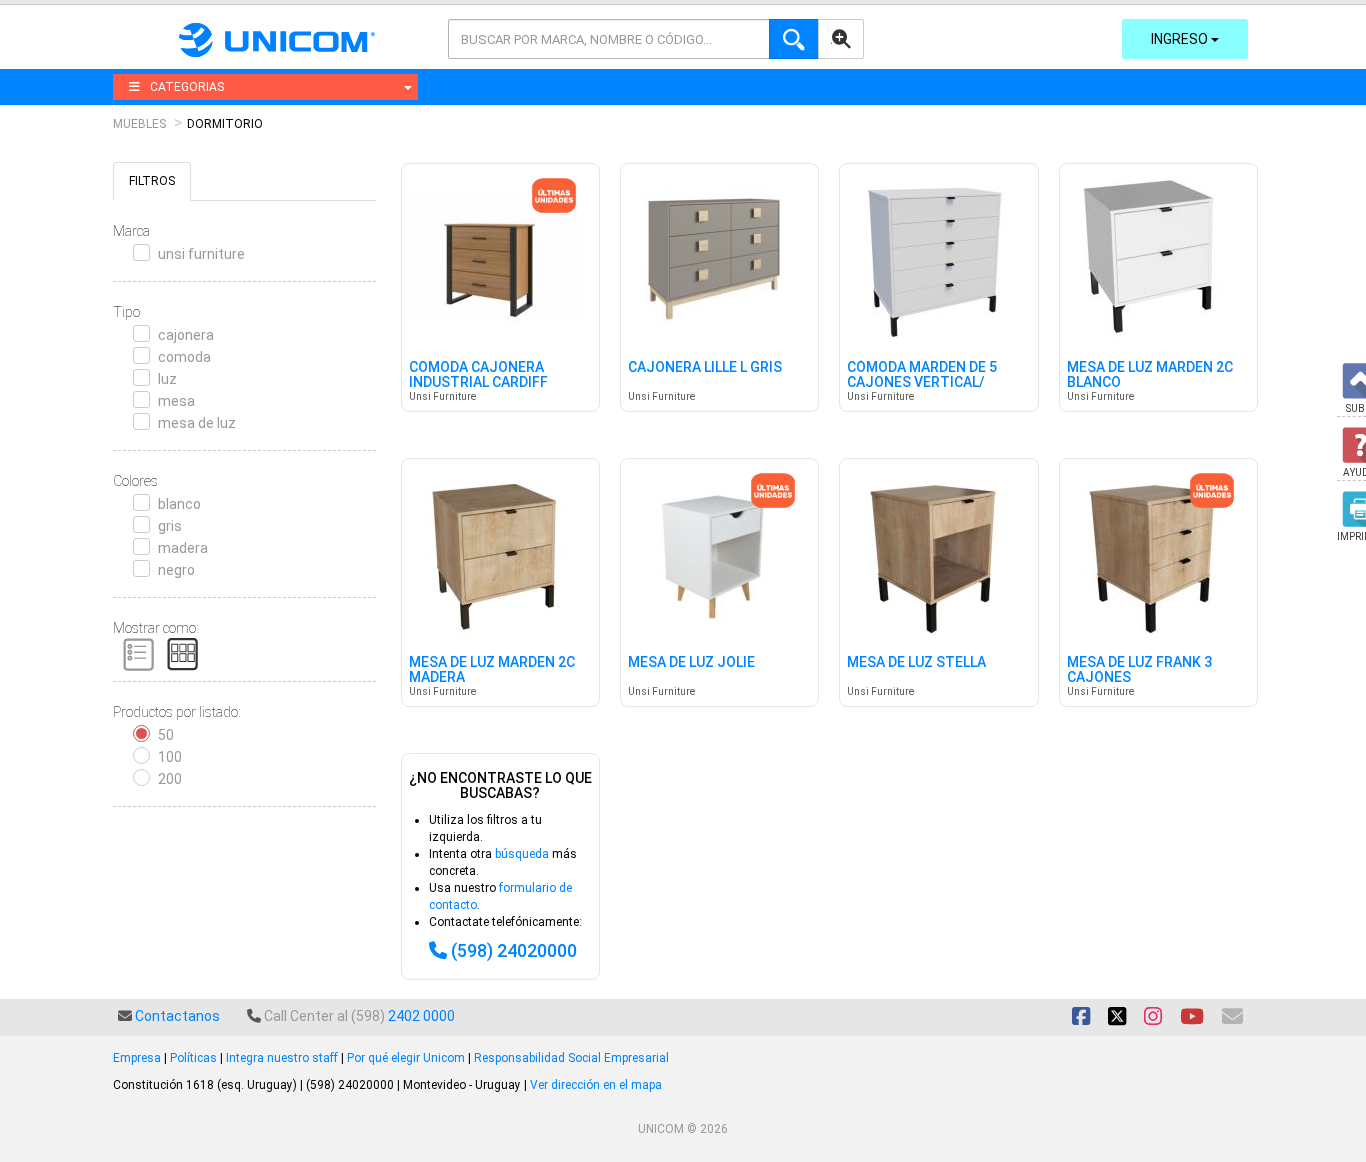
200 (170, 779)
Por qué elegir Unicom (406, 1058)
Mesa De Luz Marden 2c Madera (492, 670)
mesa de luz (197, 423)
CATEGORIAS (187, 87)
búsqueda (522, 854)
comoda (184, 357)
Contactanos (177, 1016)
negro (176, 570)
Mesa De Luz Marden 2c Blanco (1150, 375)
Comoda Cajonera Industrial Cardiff (478, 375)
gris (170, 526)
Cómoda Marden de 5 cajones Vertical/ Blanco (922, 383)
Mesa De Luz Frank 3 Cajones (1139, 670)
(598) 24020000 (514, 950)
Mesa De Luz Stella (916, 662)
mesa (176, 401)
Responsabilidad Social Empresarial (571, 1058)
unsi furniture (201, 254)
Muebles (139, 124)
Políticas (193, 1058)
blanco (179, 504)
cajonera (186, 335)
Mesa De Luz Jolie (691, 662)
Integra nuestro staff (282, 1058)
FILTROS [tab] (152, 181)
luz (167, 379)
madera (183, 548)
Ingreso (1181, 39)
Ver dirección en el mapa (596, 1085)
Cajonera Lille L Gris (705, 367)
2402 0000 (421, 1016)
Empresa (137, 1058)
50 (166, 735)
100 (170, 757)
